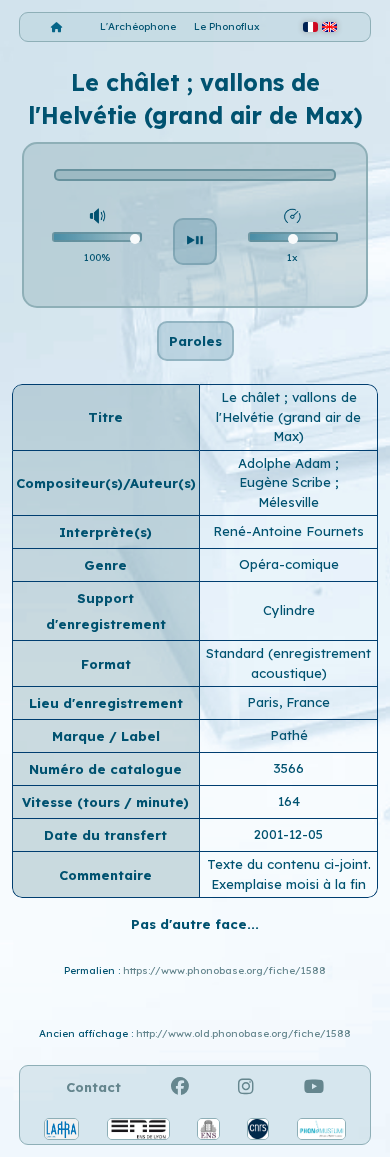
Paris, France (288, 702)
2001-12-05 (288, 834)
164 (289, 801)
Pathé (289, 735)
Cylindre (289, 610)
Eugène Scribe (287, 482)
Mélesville (288, 502)
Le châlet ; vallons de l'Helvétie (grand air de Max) (288, 416)
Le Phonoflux (227, 26)
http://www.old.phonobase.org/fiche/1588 (243, 1033)
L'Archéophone (138, 26)
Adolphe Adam (286, 463)
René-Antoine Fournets (288, 531)
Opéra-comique (289, 564)
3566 (288, 768)
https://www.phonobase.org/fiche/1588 (224, 970)
